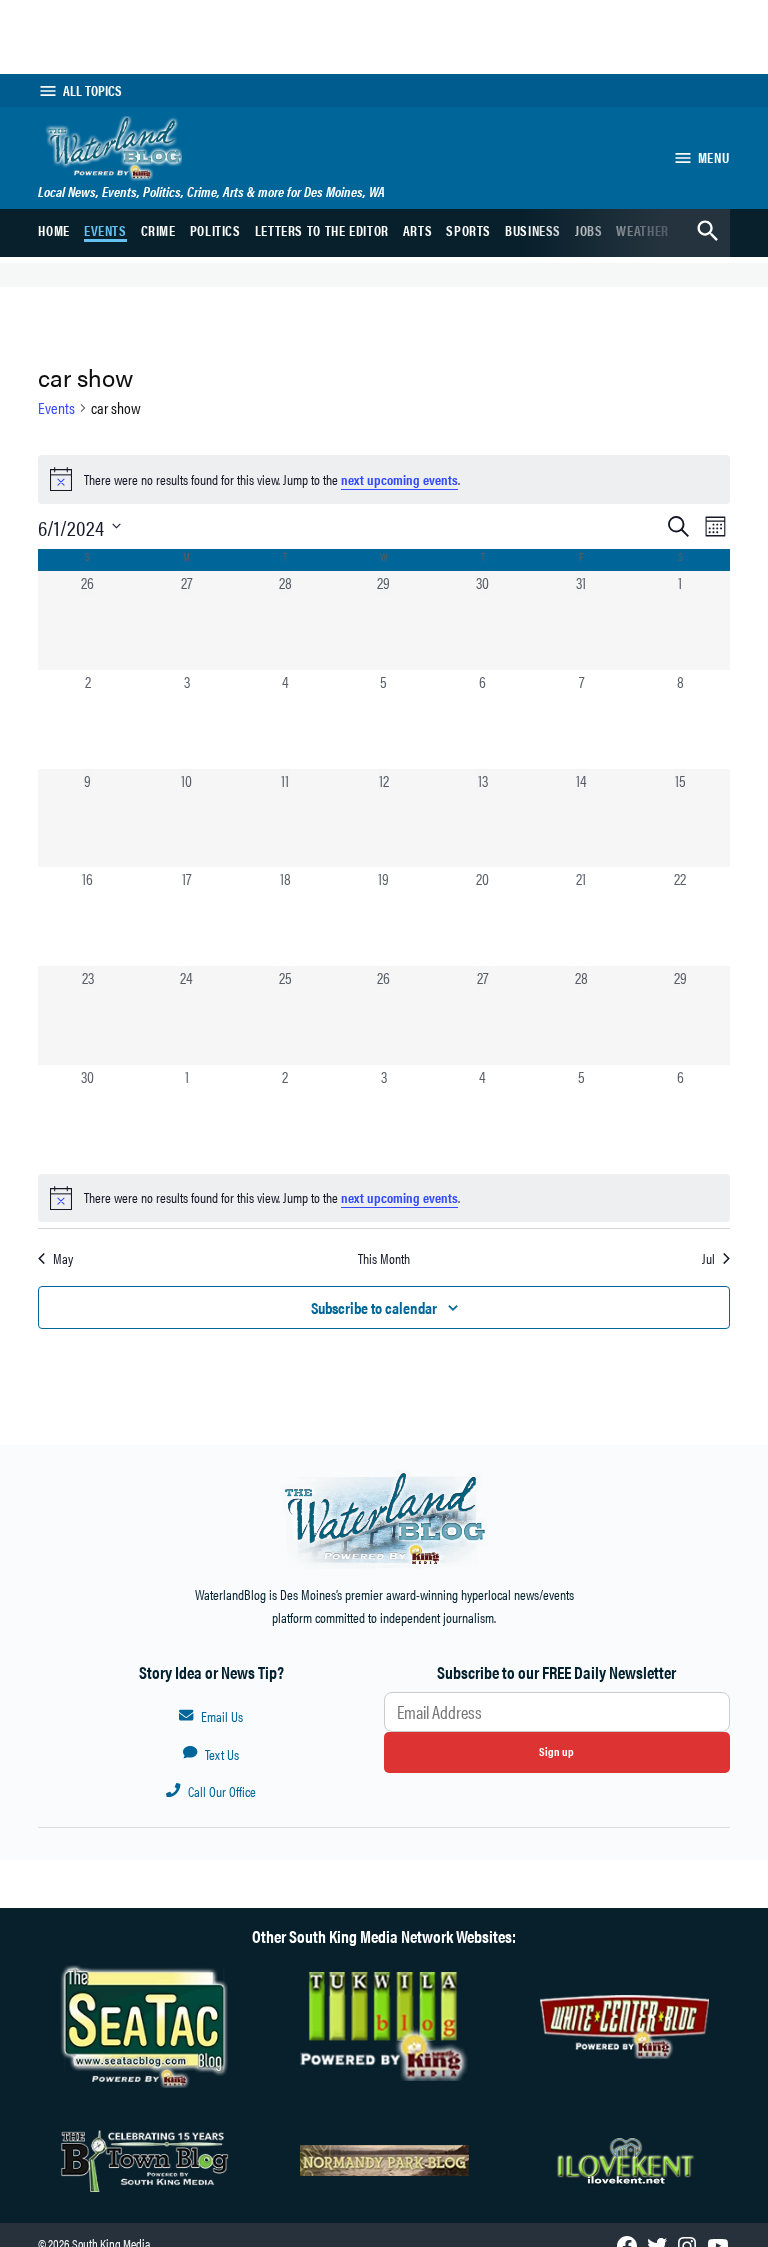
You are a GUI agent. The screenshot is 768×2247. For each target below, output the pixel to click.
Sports (468, 230)
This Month (384, 1258)
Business (533, 230)
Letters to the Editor (322, 230)
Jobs (589, 230)
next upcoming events (399, 479)
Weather (642, 230)
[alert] (383, 479)
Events (105, 230)
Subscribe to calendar (374, 1307)
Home (54, 230)
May (63, 1258)
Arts (418, 230)
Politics (215, 230)
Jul (708, 1258)
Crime (158, 230)
